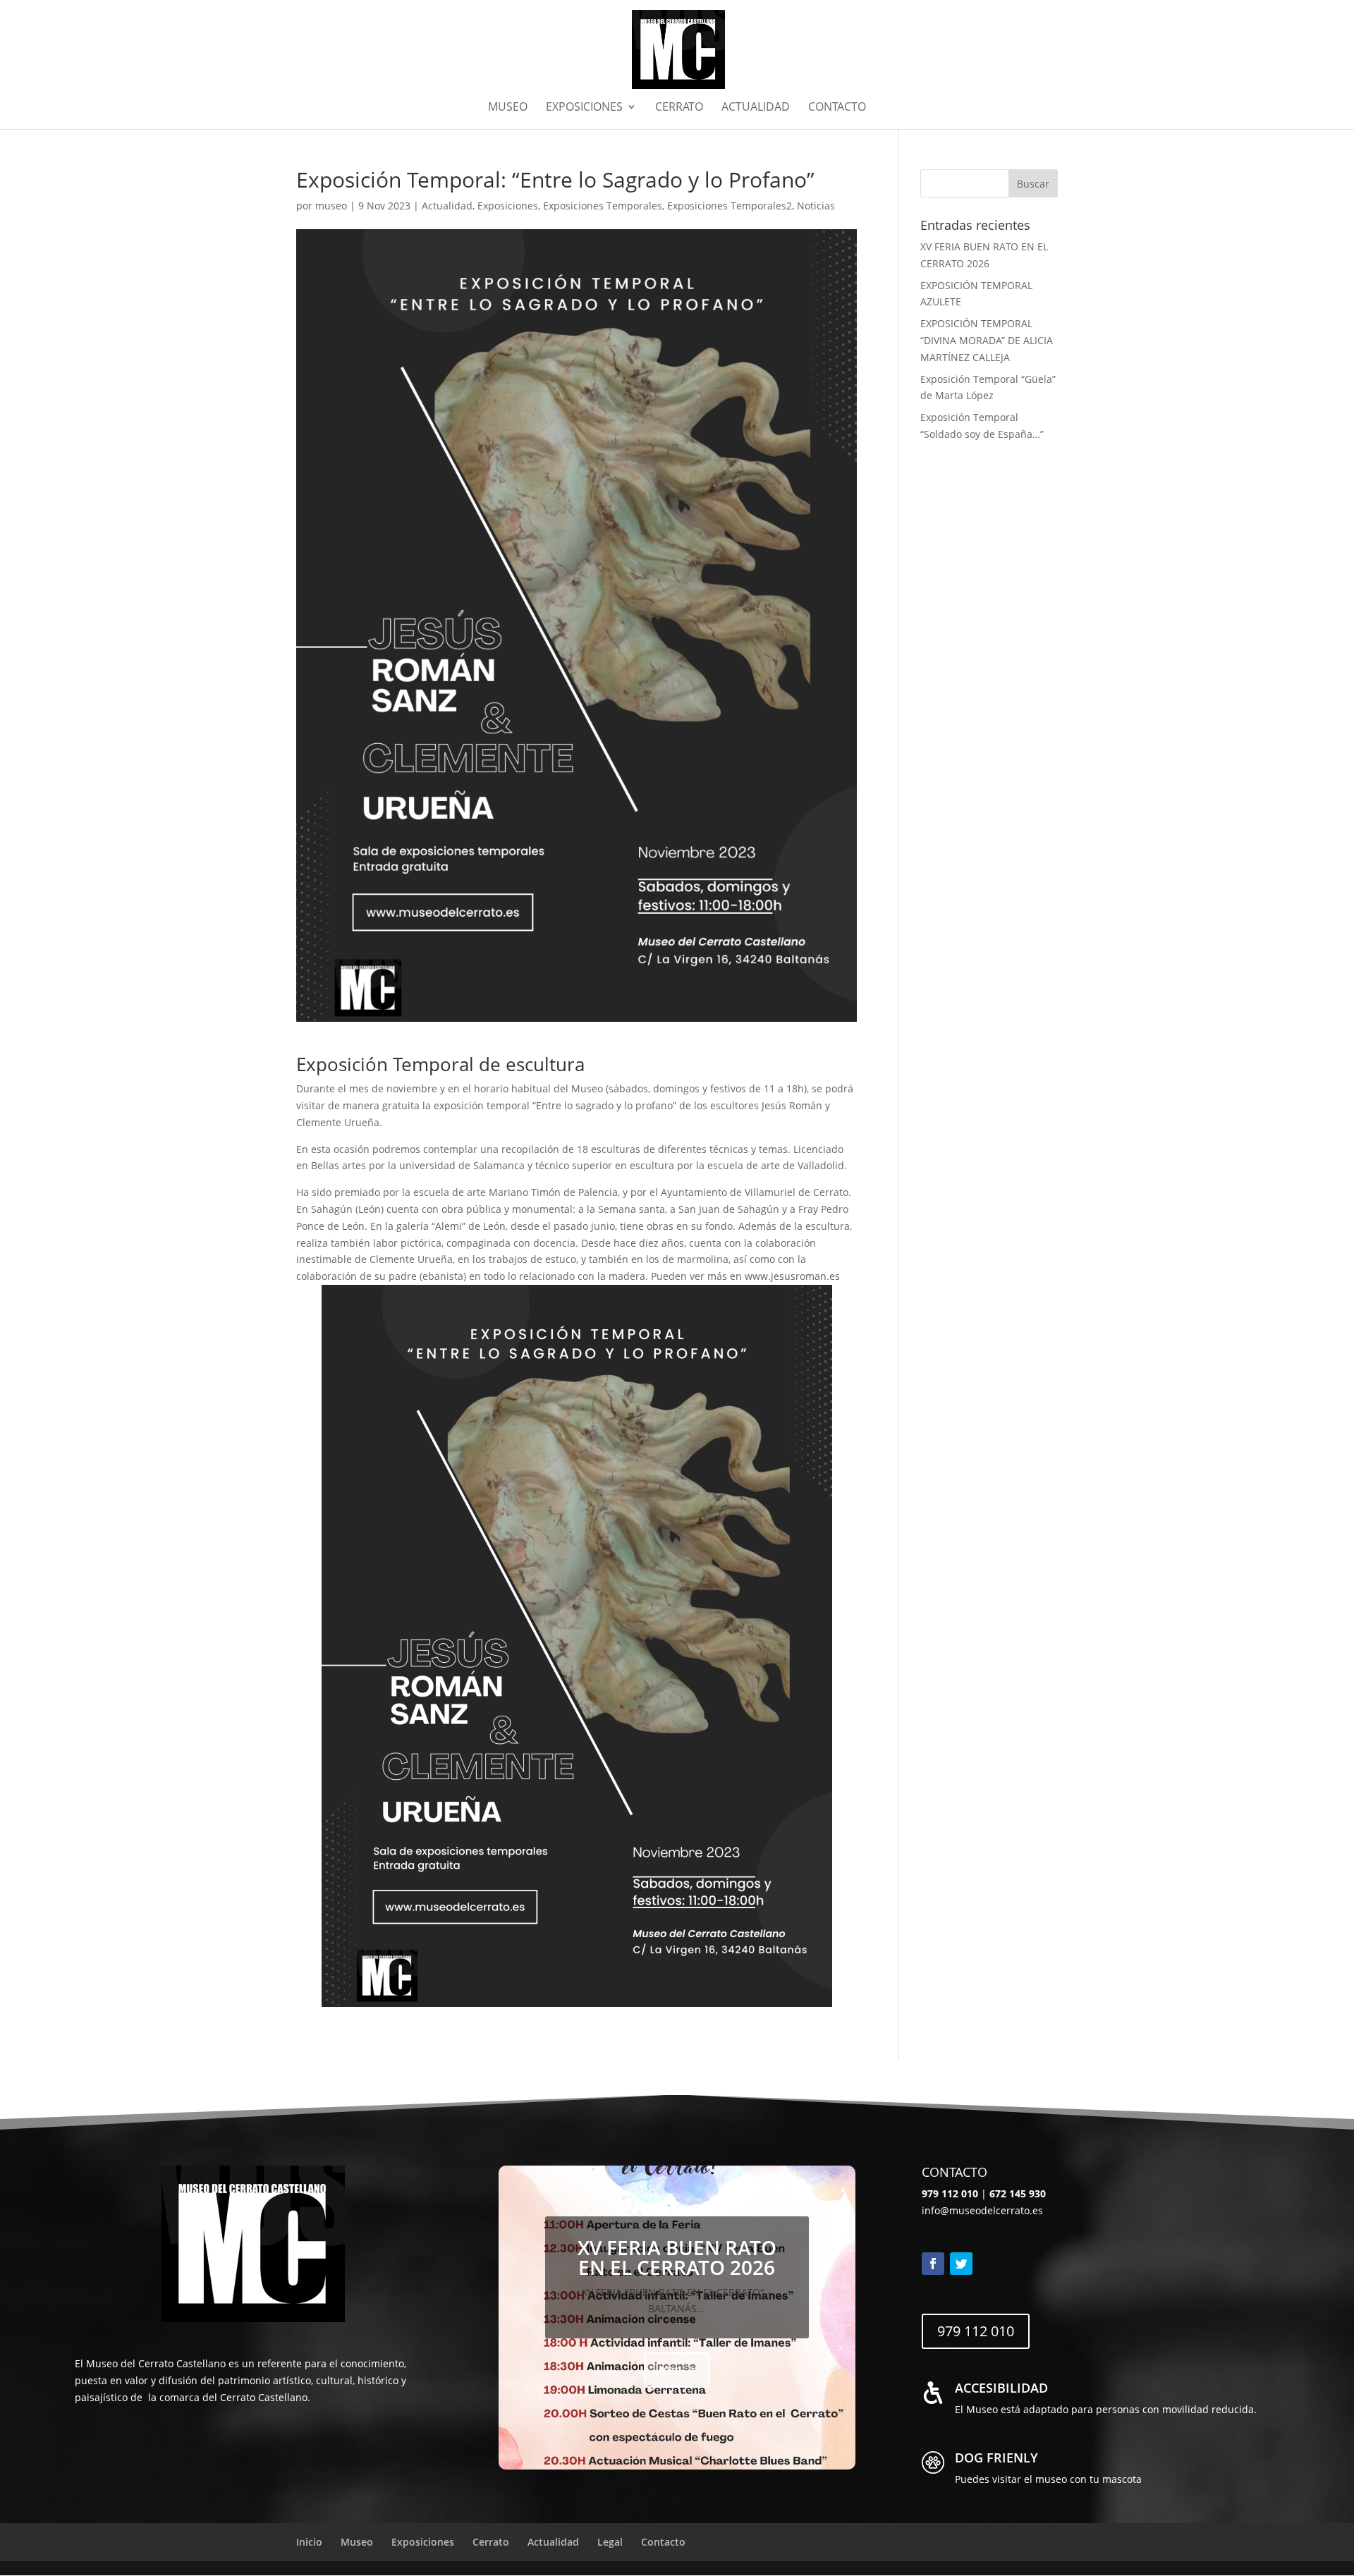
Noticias (816, 206)
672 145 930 (1018, 2193)
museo (331, 206)
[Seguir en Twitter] (961, 2264)
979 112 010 (976, 2331)
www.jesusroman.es (792, 1276)
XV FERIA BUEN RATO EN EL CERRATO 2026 (677, 2257)
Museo (508, 108)
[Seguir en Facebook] (933, 2264)
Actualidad (756, 108)
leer (667, 2370)
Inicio (309, 2542)
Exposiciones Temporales (603, 206)
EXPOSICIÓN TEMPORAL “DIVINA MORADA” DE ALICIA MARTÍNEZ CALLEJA (987, 340)
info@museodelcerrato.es (982, 2210)
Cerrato (679, 108)
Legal (610, 2542)
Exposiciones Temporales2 (730, 206)
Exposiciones (584, 108)
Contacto (837, 108)
